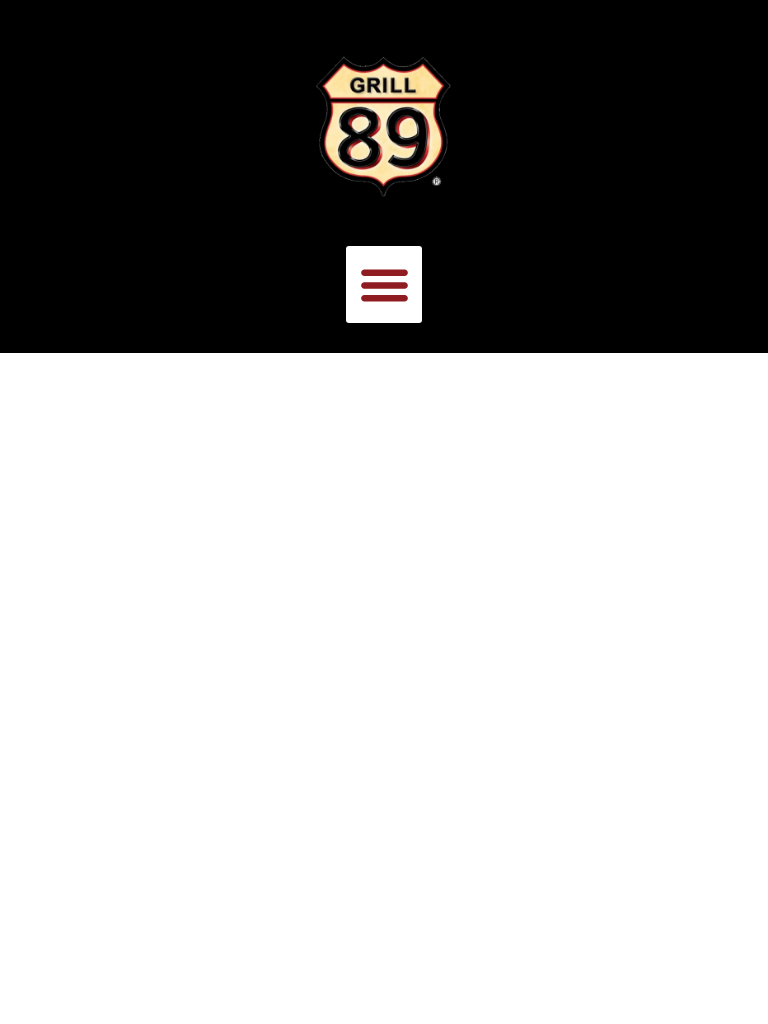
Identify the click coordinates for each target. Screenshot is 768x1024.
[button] (384, 284)
